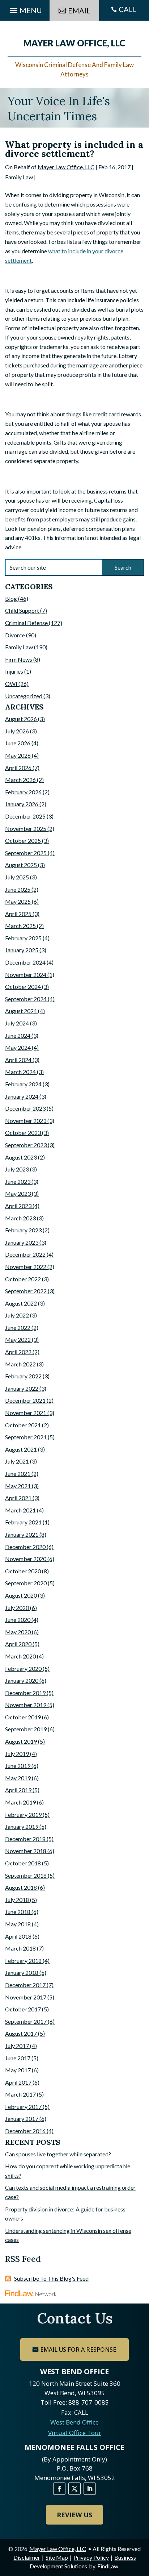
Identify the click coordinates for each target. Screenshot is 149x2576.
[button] (142, 2523)
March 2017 (20, 2094)
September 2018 (26, 1875)
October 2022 (23, 1279)
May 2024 (18, 1047)
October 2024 (23, 987)
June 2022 (18, 1327)
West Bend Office (74, 2422)
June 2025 (18, 889)
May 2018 (18, 1924)
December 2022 (25, 1254)
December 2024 (25, 962)
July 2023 (17, 1169)
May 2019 (18, 1778)
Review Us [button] (74, 2515)
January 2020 (22, 1680)
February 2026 (23, 792)
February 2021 (23, 1522)
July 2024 (17, 1023)
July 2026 (17, 731)
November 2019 (26, 1705)
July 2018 (17, 1900)
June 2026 (18, 743)
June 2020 (18, 1620)
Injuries (14, 671)
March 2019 (20, 1802)
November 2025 (26, 829)
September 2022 (26, 1291)
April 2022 (18, 1352)
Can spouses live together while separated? (58, 2154)
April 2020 (18, 1644)
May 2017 (18, 2070)
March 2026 (20, 780)
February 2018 (23, 1961)
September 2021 (26, 1437)
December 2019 (25, 1693)
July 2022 (17, 1315)
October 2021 (23, 1425)
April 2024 (18, 1060)
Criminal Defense (26, 623)
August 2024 (21, 1011)
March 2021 (20, 1510)
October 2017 (23, 2009)
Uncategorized (24, 696)
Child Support (22, 610)
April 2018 (18, 1936)
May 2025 (18, 901)
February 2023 (23, 1230)
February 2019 (23, 1815)
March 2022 (20, 1364)
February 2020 (23, 1668)
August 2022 (21, 1303)
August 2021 (21, 1449)
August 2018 (21, 1887)
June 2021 (18, 1474)
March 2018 (20, 1948)
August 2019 (21, 1741)
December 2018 (25, 1839)
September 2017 (26, 2021)
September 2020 (26, 1583)
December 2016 (25, 2131)
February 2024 (23, 1084)
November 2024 (26, 975)
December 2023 (25, 1108)
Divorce (15, 635)
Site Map (57, 2557)
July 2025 (17, 877)
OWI (11, 684)
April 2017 (18, 2082)
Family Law (19, 177)
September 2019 (26, 1729)
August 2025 (21, 865)
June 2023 (18, 1181)
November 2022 (26, 1267)
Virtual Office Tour (75, 2433)
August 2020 (21, 1595)
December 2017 (25, 1985)
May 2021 (18, 1486)
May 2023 (18, 1193)
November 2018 (26, 1851)
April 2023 (18, 1206)
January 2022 (22, 1388)
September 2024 (26, 999)
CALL (128, 9)
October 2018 (23, 1863)
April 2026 (18, 768)
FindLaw (108, 2566)
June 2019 (18, 1766)
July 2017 (17, 2046)
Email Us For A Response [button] (78, 2350)
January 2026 (22, 804)
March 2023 (20, 1218)
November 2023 (26, 1121)
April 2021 (18, 1498)
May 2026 (18, 755)
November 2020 (26, 1559)
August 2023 (21, 1157)
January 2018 (22, 1972)
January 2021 (22, 1534)
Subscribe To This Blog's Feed (51, 2278)
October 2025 (23, 840)
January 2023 (22, 1242)
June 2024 (18, 1035)
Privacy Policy (91, 2557)
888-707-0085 (89, 2402)
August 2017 (21, 2033)
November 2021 (26, 1413)
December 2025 (25, 816)
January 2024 (22, 1096)
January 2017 (22, 2119)
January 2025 (22, 950)
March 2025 (20, 926)
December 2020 (25, 1547)
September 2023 (26, 1145)
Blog (11, 598)
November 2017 (26, 1997)
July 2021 (17, 1461)
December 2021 (25, 1400)
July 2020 (17, 1608)
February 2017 (23, 2107)
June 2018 (18, 1912)
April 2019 (18, 1790)
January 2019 (22, 1826)
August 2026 (21, 719)
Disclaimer (27, 2557)
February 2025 (23, 938)
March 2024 (20, 1072)
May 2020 (18, 1632)
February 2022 (23, 1376)
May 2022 (18, 1339)
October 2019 (23, 1717)
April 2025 (18, 914)
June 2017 (18, 2058)
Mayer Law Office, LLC (66, 167)
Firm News (19, 659)
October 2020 (23, 1571)
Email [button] (79, 11)
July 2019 (17, 1754)
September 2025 (26, 853)
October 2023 (23, 1133)
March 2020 (20, 1656)
